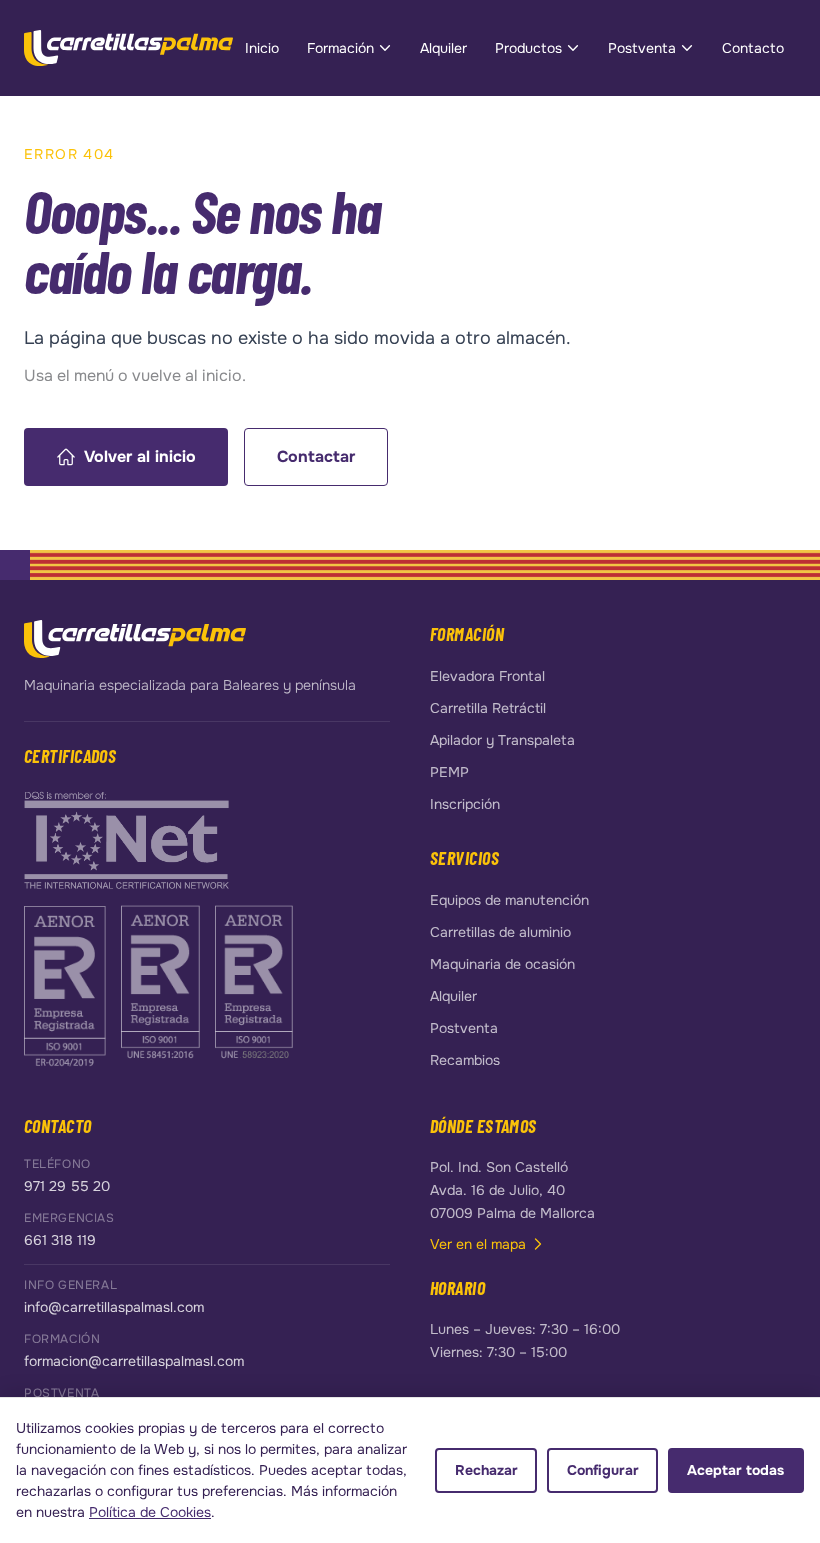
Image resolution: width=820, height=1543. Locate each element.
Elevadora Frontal (487, 676)
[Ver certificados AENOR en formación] (66, 984)
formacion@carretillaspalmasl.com (134, 1361)
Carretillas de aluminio (500, 932)
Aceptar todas (735, 1470)
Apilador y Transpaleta (502, 740)
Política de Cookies (150, 1512)
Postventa (642, 48)
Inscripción (465, 804)
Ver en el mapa (478, 1244)
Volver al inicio (140, 456)
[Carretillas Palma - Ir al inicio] (128, 48)
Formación (340, 48)
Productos (528, 48)
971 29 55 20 (67, 1186)
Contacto (753, 48)
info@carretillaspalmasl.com (114, 1307)
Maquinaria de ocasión (502, 964)
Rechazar (486, 1470)
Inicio (262, 48)
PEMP (449, 772)
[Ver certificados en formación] (126, 839)
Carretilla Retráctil (488, 708)
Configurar (603, 1470)
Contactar (316, 456)
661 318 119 (60, 1240)
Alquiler (443, 48)
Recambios (465, 1060)
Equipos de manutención (509, 900)
